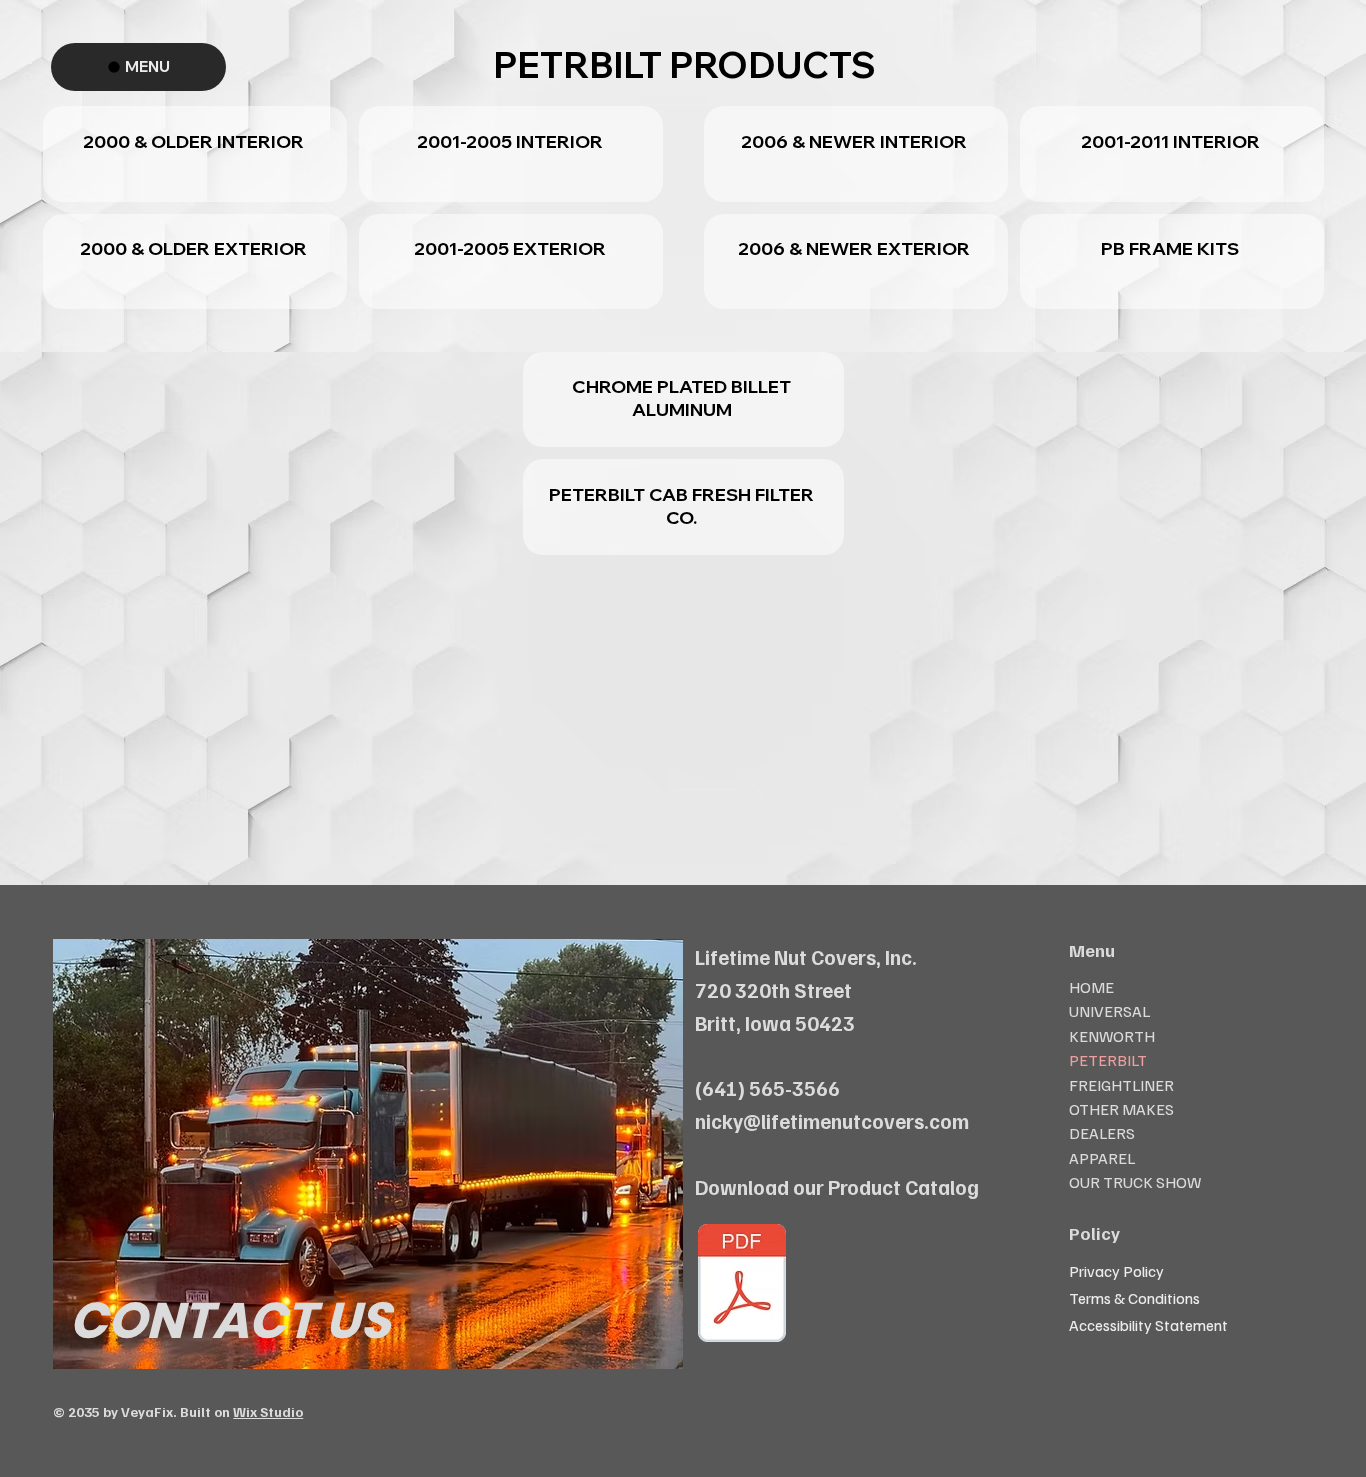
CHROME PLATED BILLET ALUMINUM (681, 398)
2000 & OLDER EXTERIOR (193, 248)
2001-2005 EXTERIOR (510, 248)
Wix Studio (268, 1411)
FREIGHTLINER (1121, 1085)
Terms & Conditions (1134, 1298)
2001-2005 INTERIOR (510, 141)
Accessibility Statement (1148, 1325)
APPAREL (1102, 1158)
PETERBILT (1108, 1060)
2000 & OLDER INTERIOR (193, 141)
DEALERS (1102, 1133)
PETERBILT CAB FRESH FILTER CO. (681, 506)
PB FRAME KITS (1170, 248)
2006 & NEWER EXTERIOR (854, 248)
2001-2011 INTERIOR (1170, 141)
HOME (1091, 987)
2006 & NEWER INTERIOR (854, 141)
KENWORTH (1112, 1036)
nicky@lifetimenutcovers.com (832, 1121)
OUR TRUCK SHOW (1135, 1182)
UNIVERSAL (1109, 1011)
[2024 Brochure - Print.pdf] (742, 1286)
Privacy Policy (1116, 1271)
